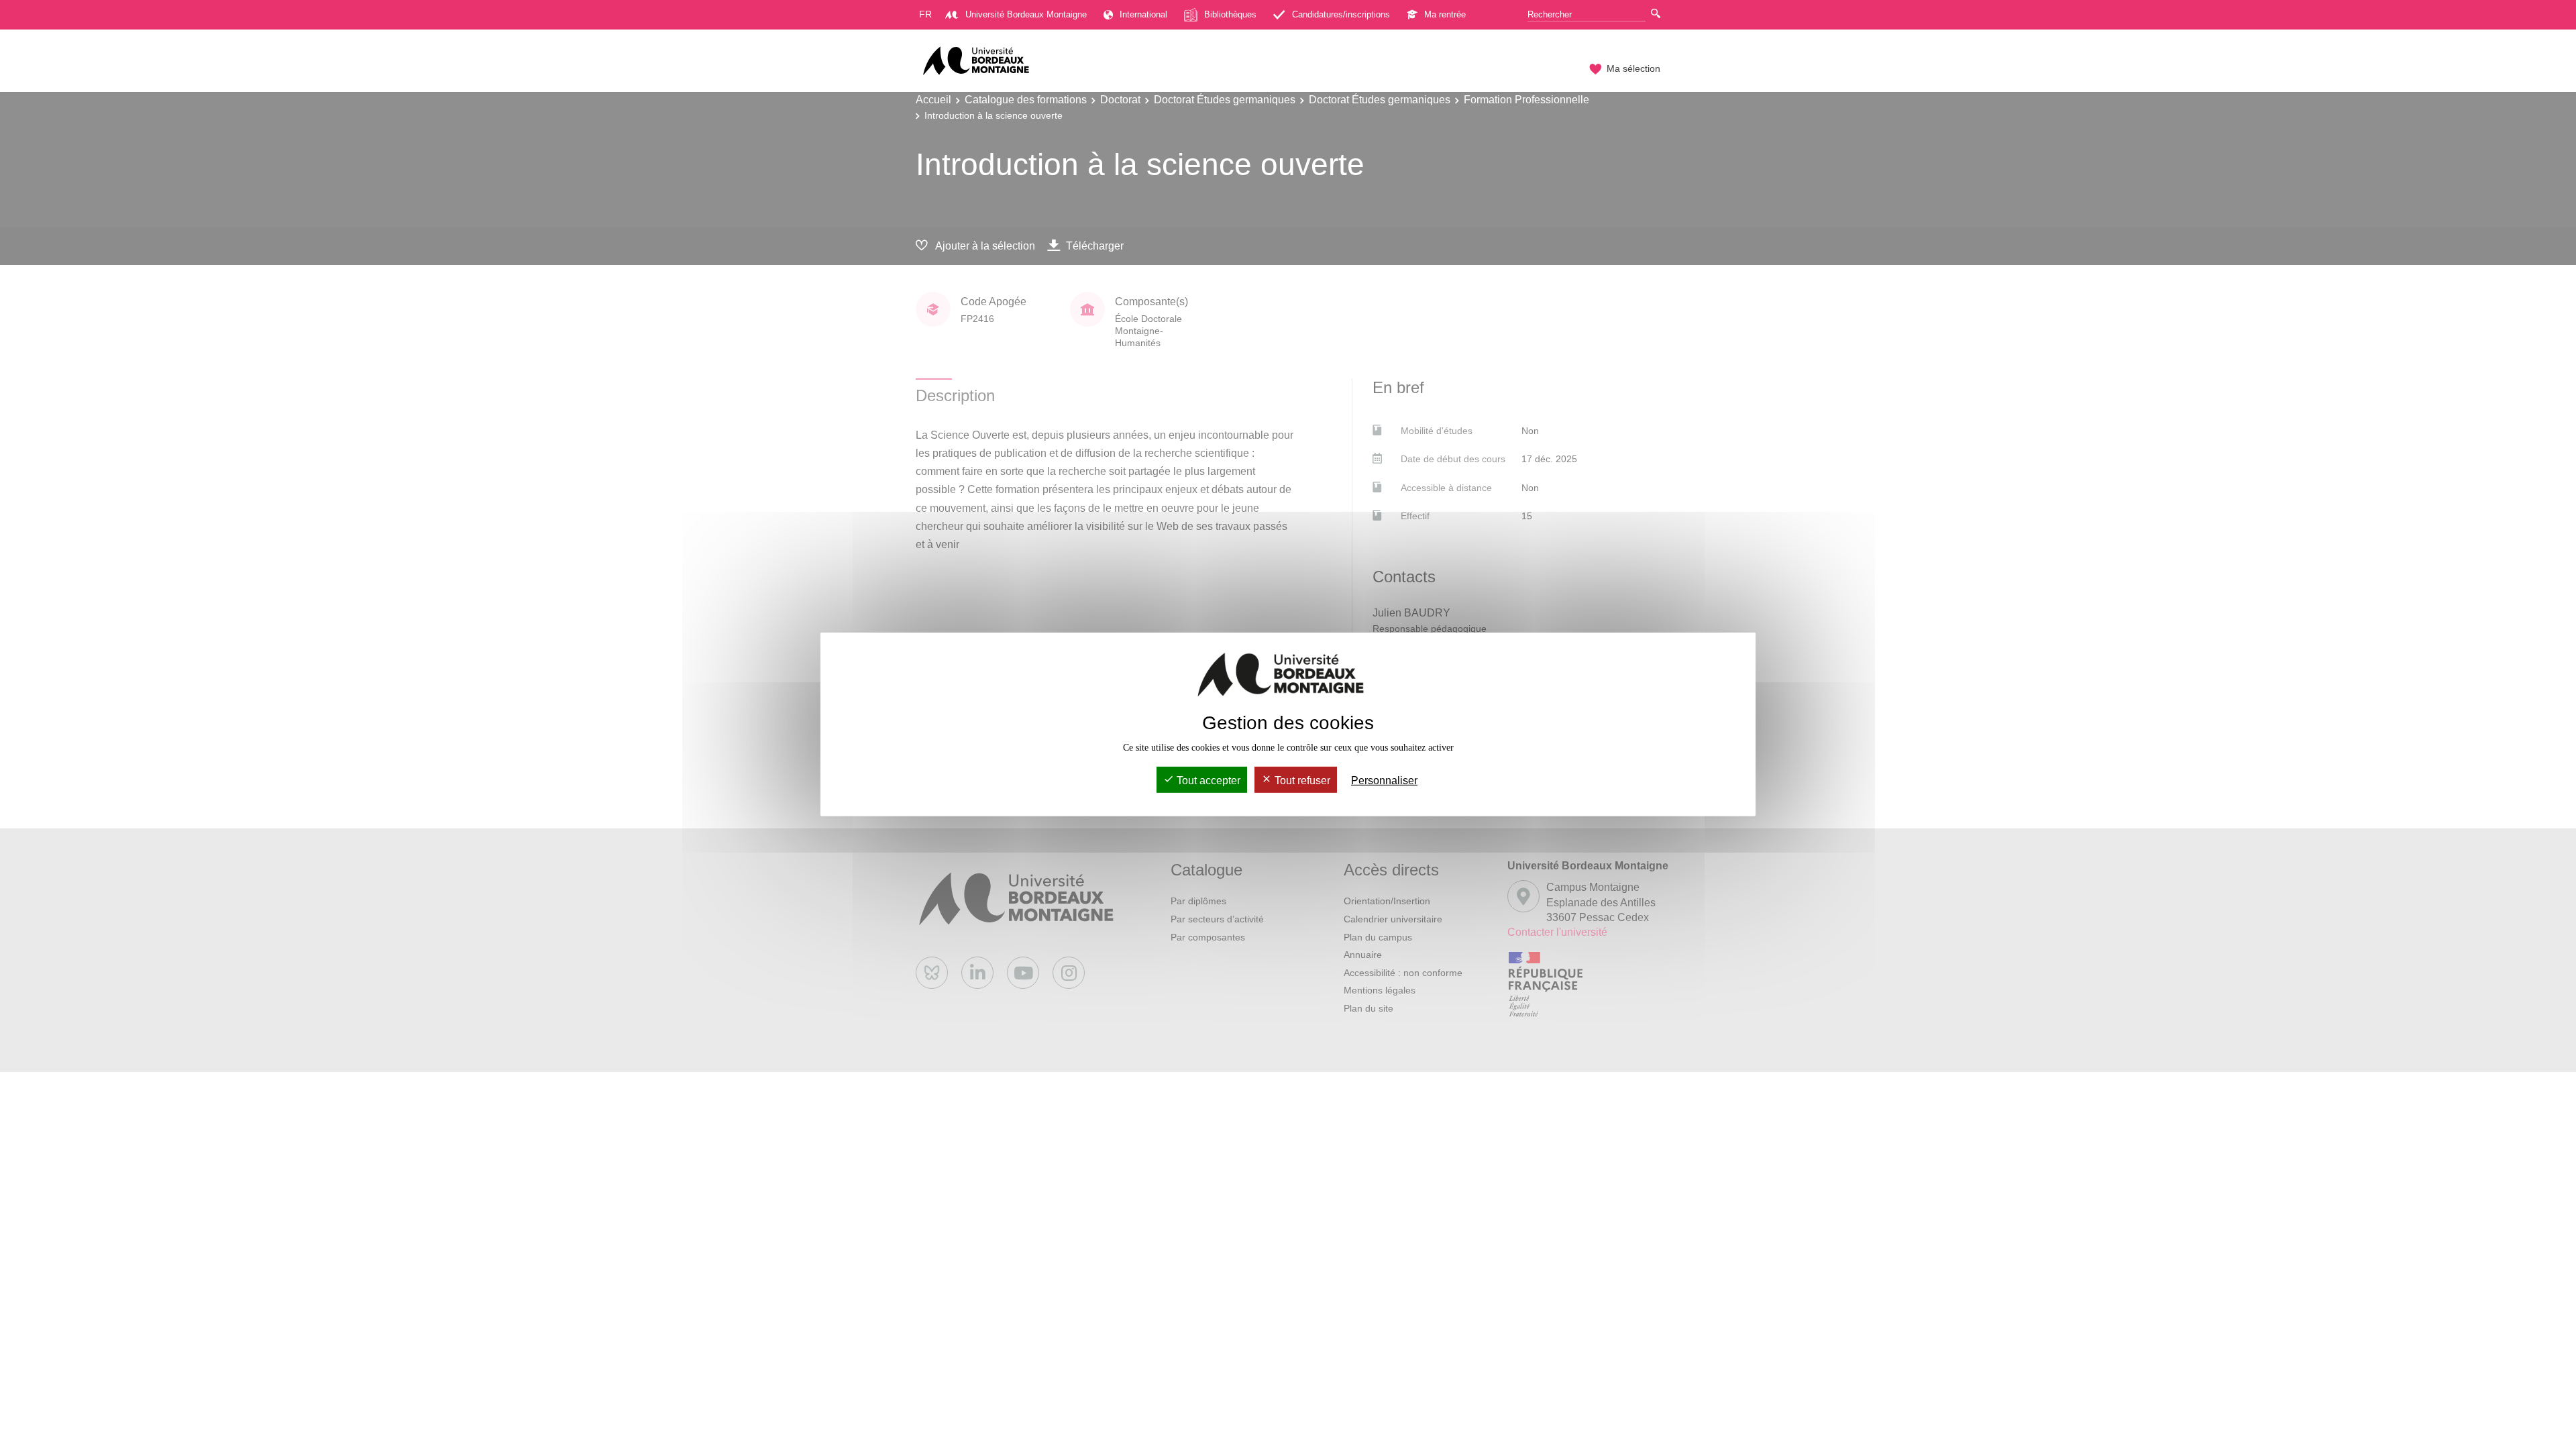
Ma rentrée (1445, 14)
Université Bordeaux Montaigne (1026, 14)
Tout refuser (1301, 781)
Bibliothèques (1230, 14)
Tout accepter (1207, 781)
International (1143, 14)
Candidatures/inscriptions (1341, 14)
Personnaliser (1384, 781)
